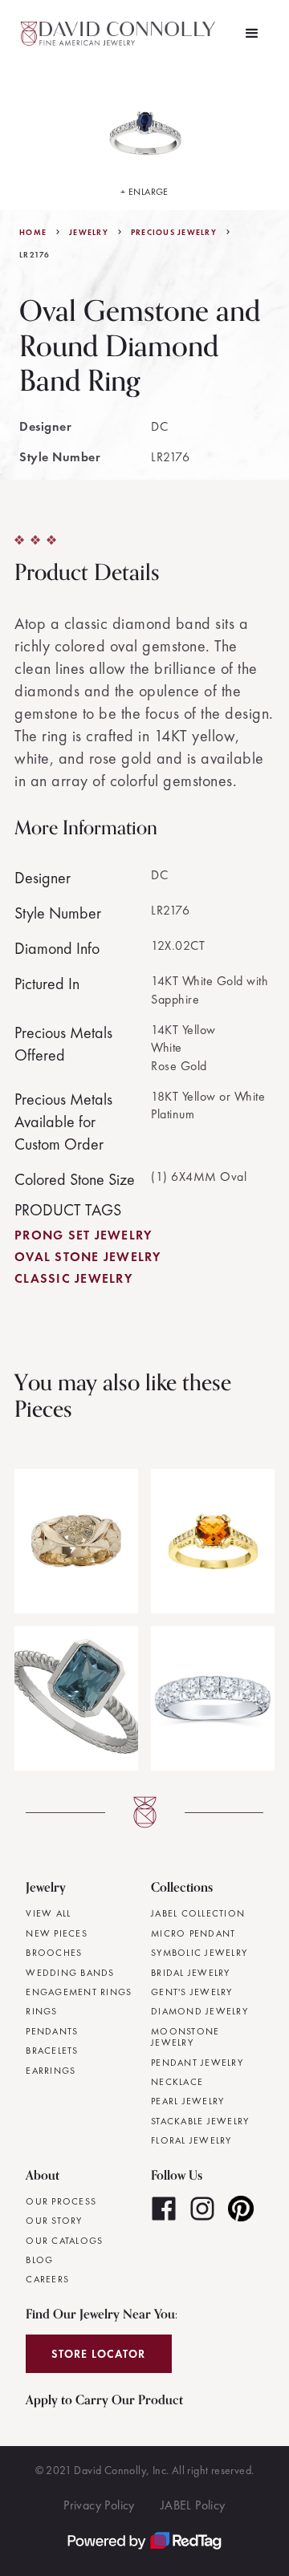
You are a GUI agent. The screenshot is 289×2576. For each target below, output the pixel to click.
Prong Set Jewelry (83, 1235)
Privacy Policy (99, 2505)
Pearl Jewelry (187, 2101)
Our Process (61, 2201)
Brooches (54, 1953)
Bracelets (52, 2051)
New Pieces (57, 1933)
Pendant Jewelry (197, 2063)
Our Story (54, 2221)
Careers (47, 2279)
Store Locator (98, 2354)
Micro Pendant (193, 1933)
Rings (41, 2011)
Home (33, 233)
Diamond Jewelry (199, 2011)
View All (48, 1913)
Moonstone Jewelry (185, 2037)
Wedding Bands (70, 1973)
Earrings (51, 2071)
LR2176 (35, 255)
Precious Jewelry (174, 233)
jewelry (89, 233)
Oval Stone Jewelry (88, 1257)
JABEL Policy (193, 2505)
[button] (252, 34)
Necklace (177, 2082)
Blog (39, 2260)
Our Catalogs (64, 2241)
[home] (120, 34)
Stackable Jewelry (200, 2121)
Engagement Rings (79, 1992)
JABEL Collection (198, 1913)
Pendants (52, 2031)
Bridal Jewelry (191, 1973)
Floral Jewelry (191, 2140)
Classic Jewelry (73, 1278)
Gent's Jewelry (192, 1992)
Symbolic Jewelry (199, 1953)
